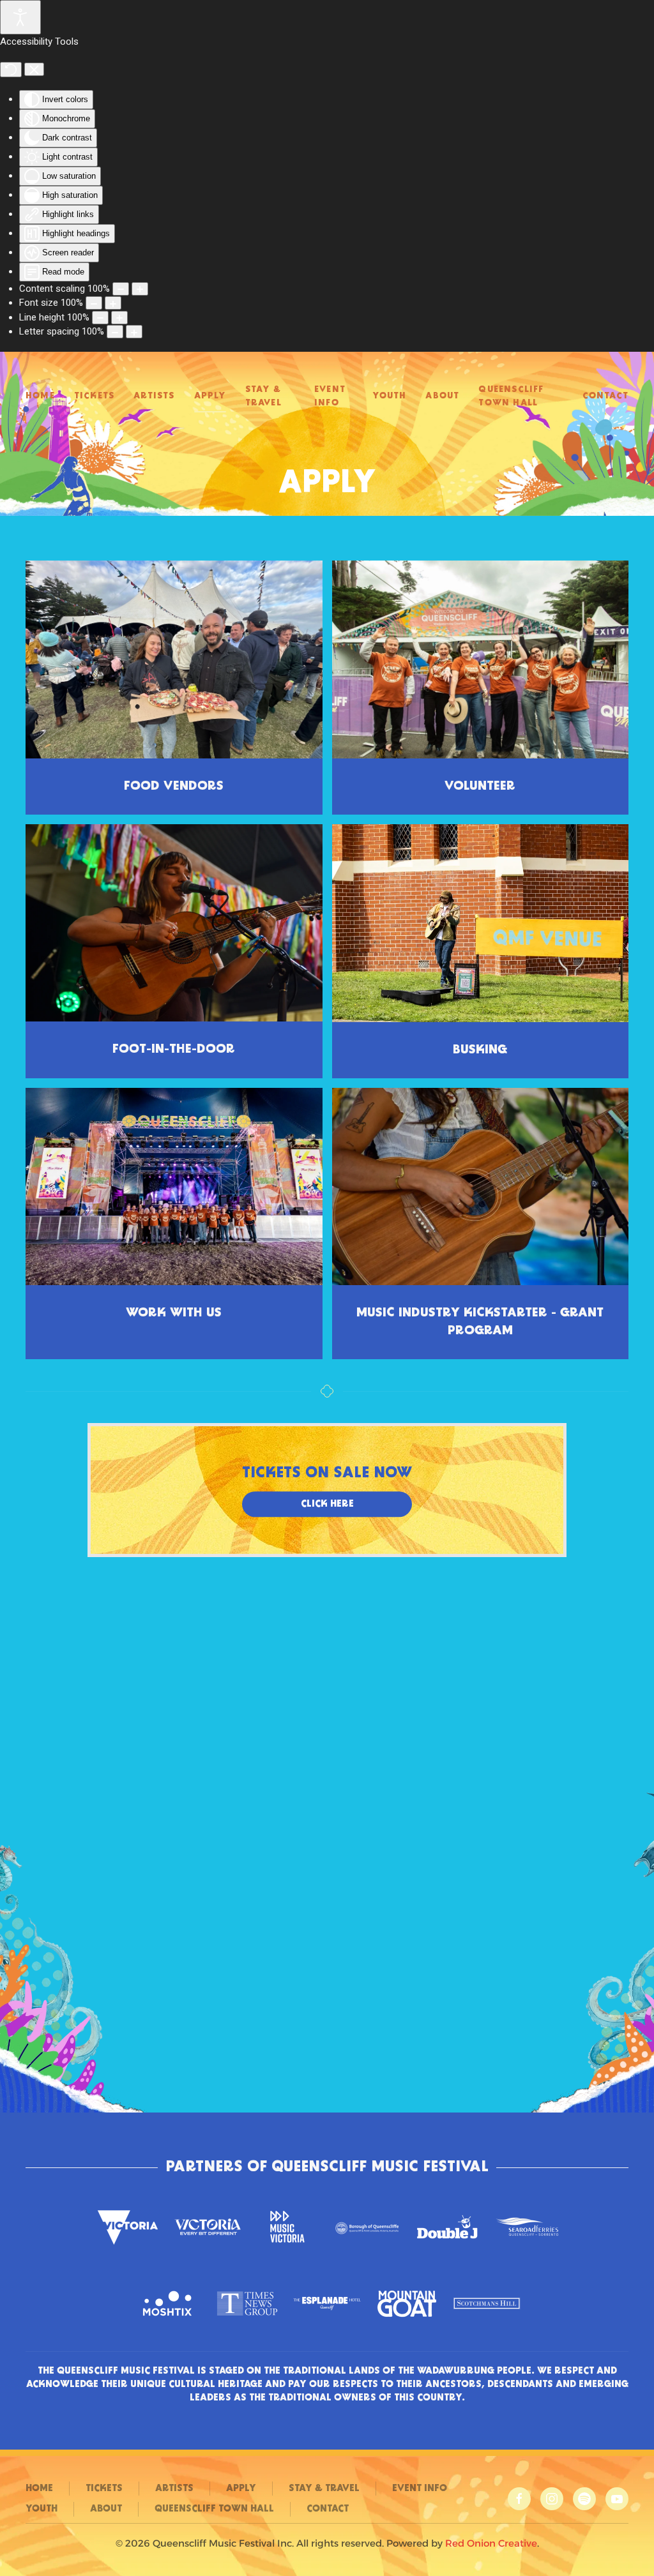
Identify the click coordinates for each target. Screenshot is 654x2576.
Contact (605, 396)
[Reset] (11, 70)
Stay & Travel (263, 396)
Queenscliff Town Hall (511, 396)
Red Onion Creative (491, 2543)
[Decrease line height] (100, 318)
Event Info (330, 396)
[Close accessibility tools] (34, 70)
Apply (210, 396)
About (442, 396)
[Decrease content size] (121, 289)
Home (40, 396)
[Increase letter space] (134, 332)
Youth (389, 396)
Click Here (327, 1504)
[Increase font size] (113, 303)
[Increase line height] (119, 318)
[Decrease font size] (94, 303)
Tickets (94, 396)
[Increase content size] (140, 289)
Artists (154, 396)
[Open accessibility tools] (20, 17)
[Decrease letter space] (115, 332)
